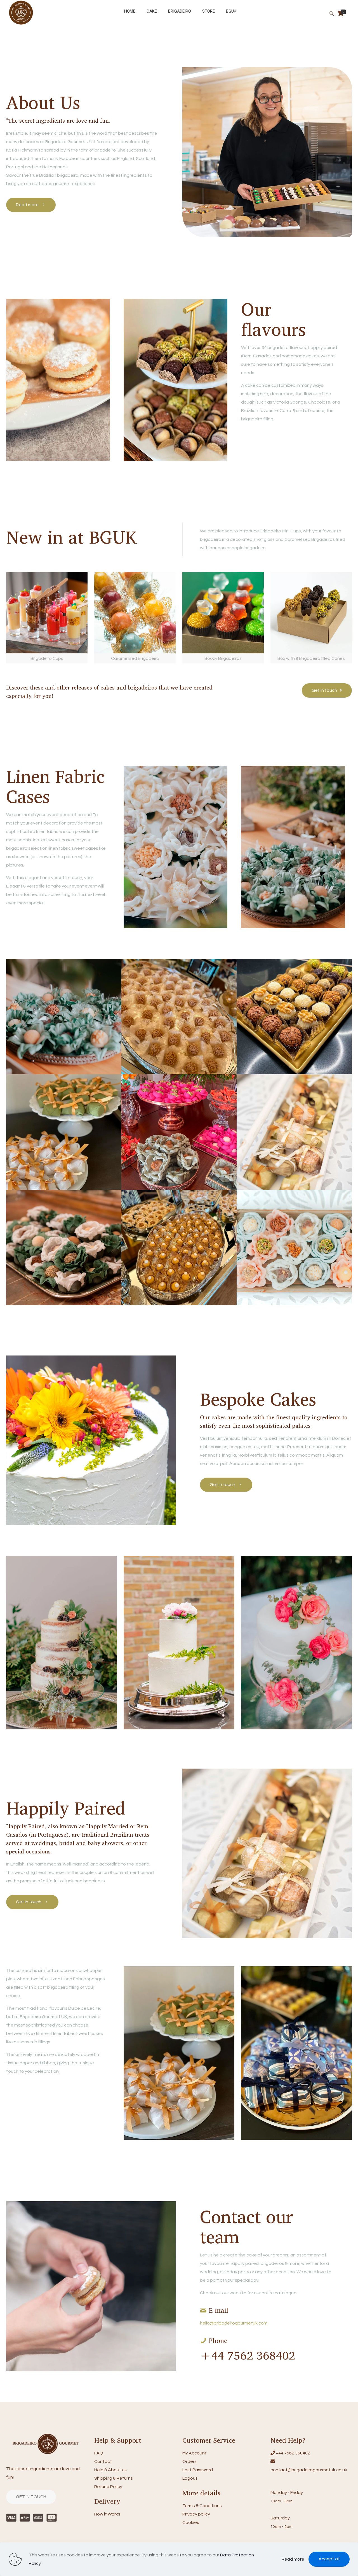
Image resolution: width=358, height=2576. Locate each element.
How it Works (107, 2514)
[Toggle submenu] (209, 25)
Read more (293, 2559)
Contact (103, 2461)
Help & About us (110, 2470)
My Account (195, 2453)
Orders (189, 2461)
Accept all (329, 2559)
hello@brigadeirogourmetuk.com (234, 2323)
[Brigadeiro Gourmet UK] (21, 24)
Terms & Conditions (202, 2506)
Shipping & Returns (114, 2478)
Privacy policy (196, 2514)
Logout (190, 2478)
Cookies (191, 2523)
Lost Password (198, 2470)
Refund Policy (108, 2487)
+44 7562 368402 (293, 2453)
